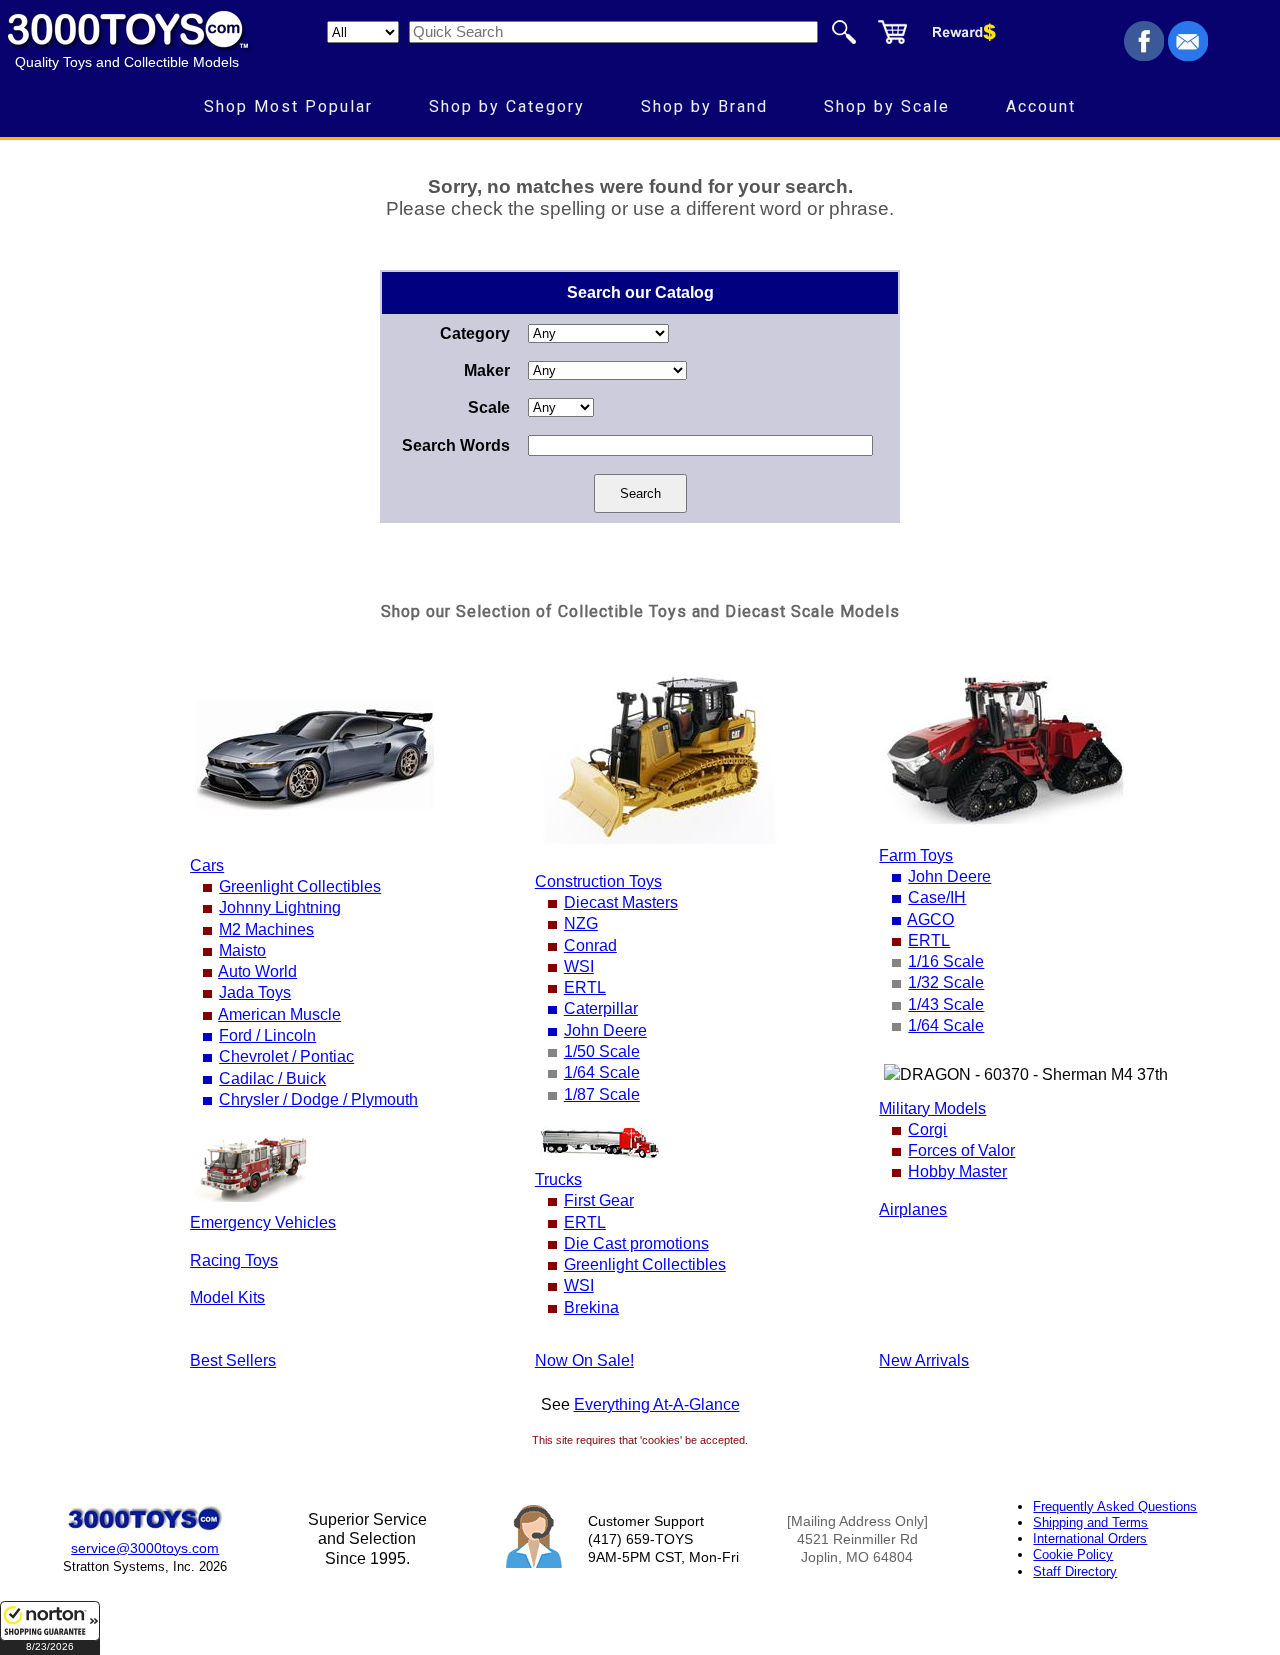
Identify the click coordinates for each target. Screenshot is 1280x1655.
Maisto (242, 950)
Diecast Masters (621, 902)
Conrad (590, 945)
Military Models (932, 1108)
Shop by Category (507, 106)
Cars (207, 865)
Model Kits (227, 1297)
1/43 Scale (946, 1004)
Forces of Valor (961, 1150)
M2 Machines (266, 929)
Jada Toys (255, 992)
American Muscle (279, 1014)
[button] (50, 1628)
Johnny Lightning (280, 907)
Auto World (257, 971)
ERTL (585, 987)
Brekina (591, 1307)
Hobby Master (957, 1171)
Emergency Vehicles (263, 1222)
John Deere (605, 1030)
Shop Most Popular (288, 106)
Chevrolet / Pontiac (286, 1056)
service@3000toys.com (145, 1548)
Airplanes (913, 1209)
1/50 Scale (602, 1051)
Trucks (558, 1179)
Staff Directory (1075, 1571)
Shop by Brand (704, 106)
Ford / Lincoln (267, 1035)
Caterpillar (601, 1008)
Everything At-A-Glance (657, 1404)
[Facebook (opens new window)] (1144, 55)
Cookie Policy (1073, 1554)
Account (1041, 106)
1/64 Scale (602, 1072)
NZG (581, 923)
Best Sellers (233, 1360)
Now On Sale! (584, 1360)
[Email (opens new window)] (1188, 55)
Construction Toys (598, 881)
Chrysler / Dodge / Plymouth (318, 1099)
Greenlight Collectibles (300, 886)
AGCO (930, 919)
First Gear (599, 1200)
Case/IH (937, 897)
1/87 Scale (602, 1094)
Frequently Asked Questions (1115, 1506)
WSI (579, 966)
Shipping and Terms (1090, 1522)
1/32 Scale (946, 982)
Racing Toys (234, 1260)
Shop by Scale (887, 106)
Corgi (927, 1129)
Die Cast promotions (636, 1243)
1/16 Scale (946, 961)
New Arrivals (924, 1360)
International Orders (1090, 1538)
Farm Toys (916, 855)
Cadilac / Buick (272, 1078)
